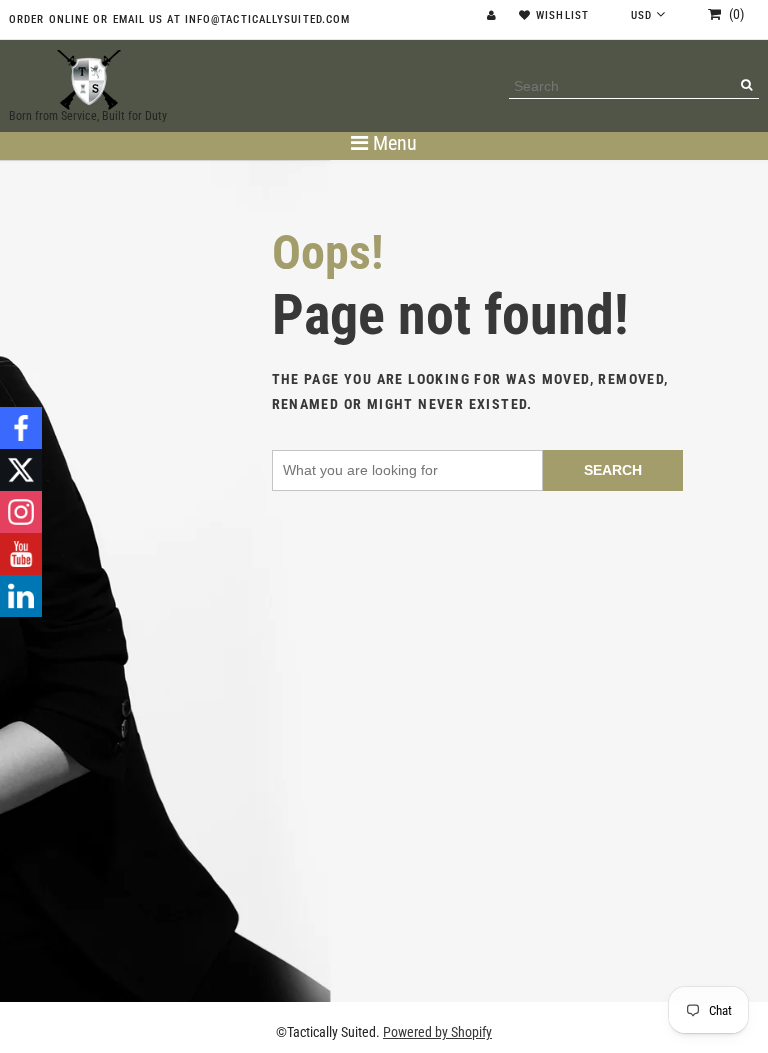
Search (613, 470)
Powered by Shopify (437, 1032)
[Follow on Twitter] (21, 470)
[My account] (494, 15)
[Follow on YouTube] (21, 554)
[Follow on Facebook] (21, 428)
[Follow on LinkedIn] (21, 596)
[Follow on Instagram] (21, 512)
